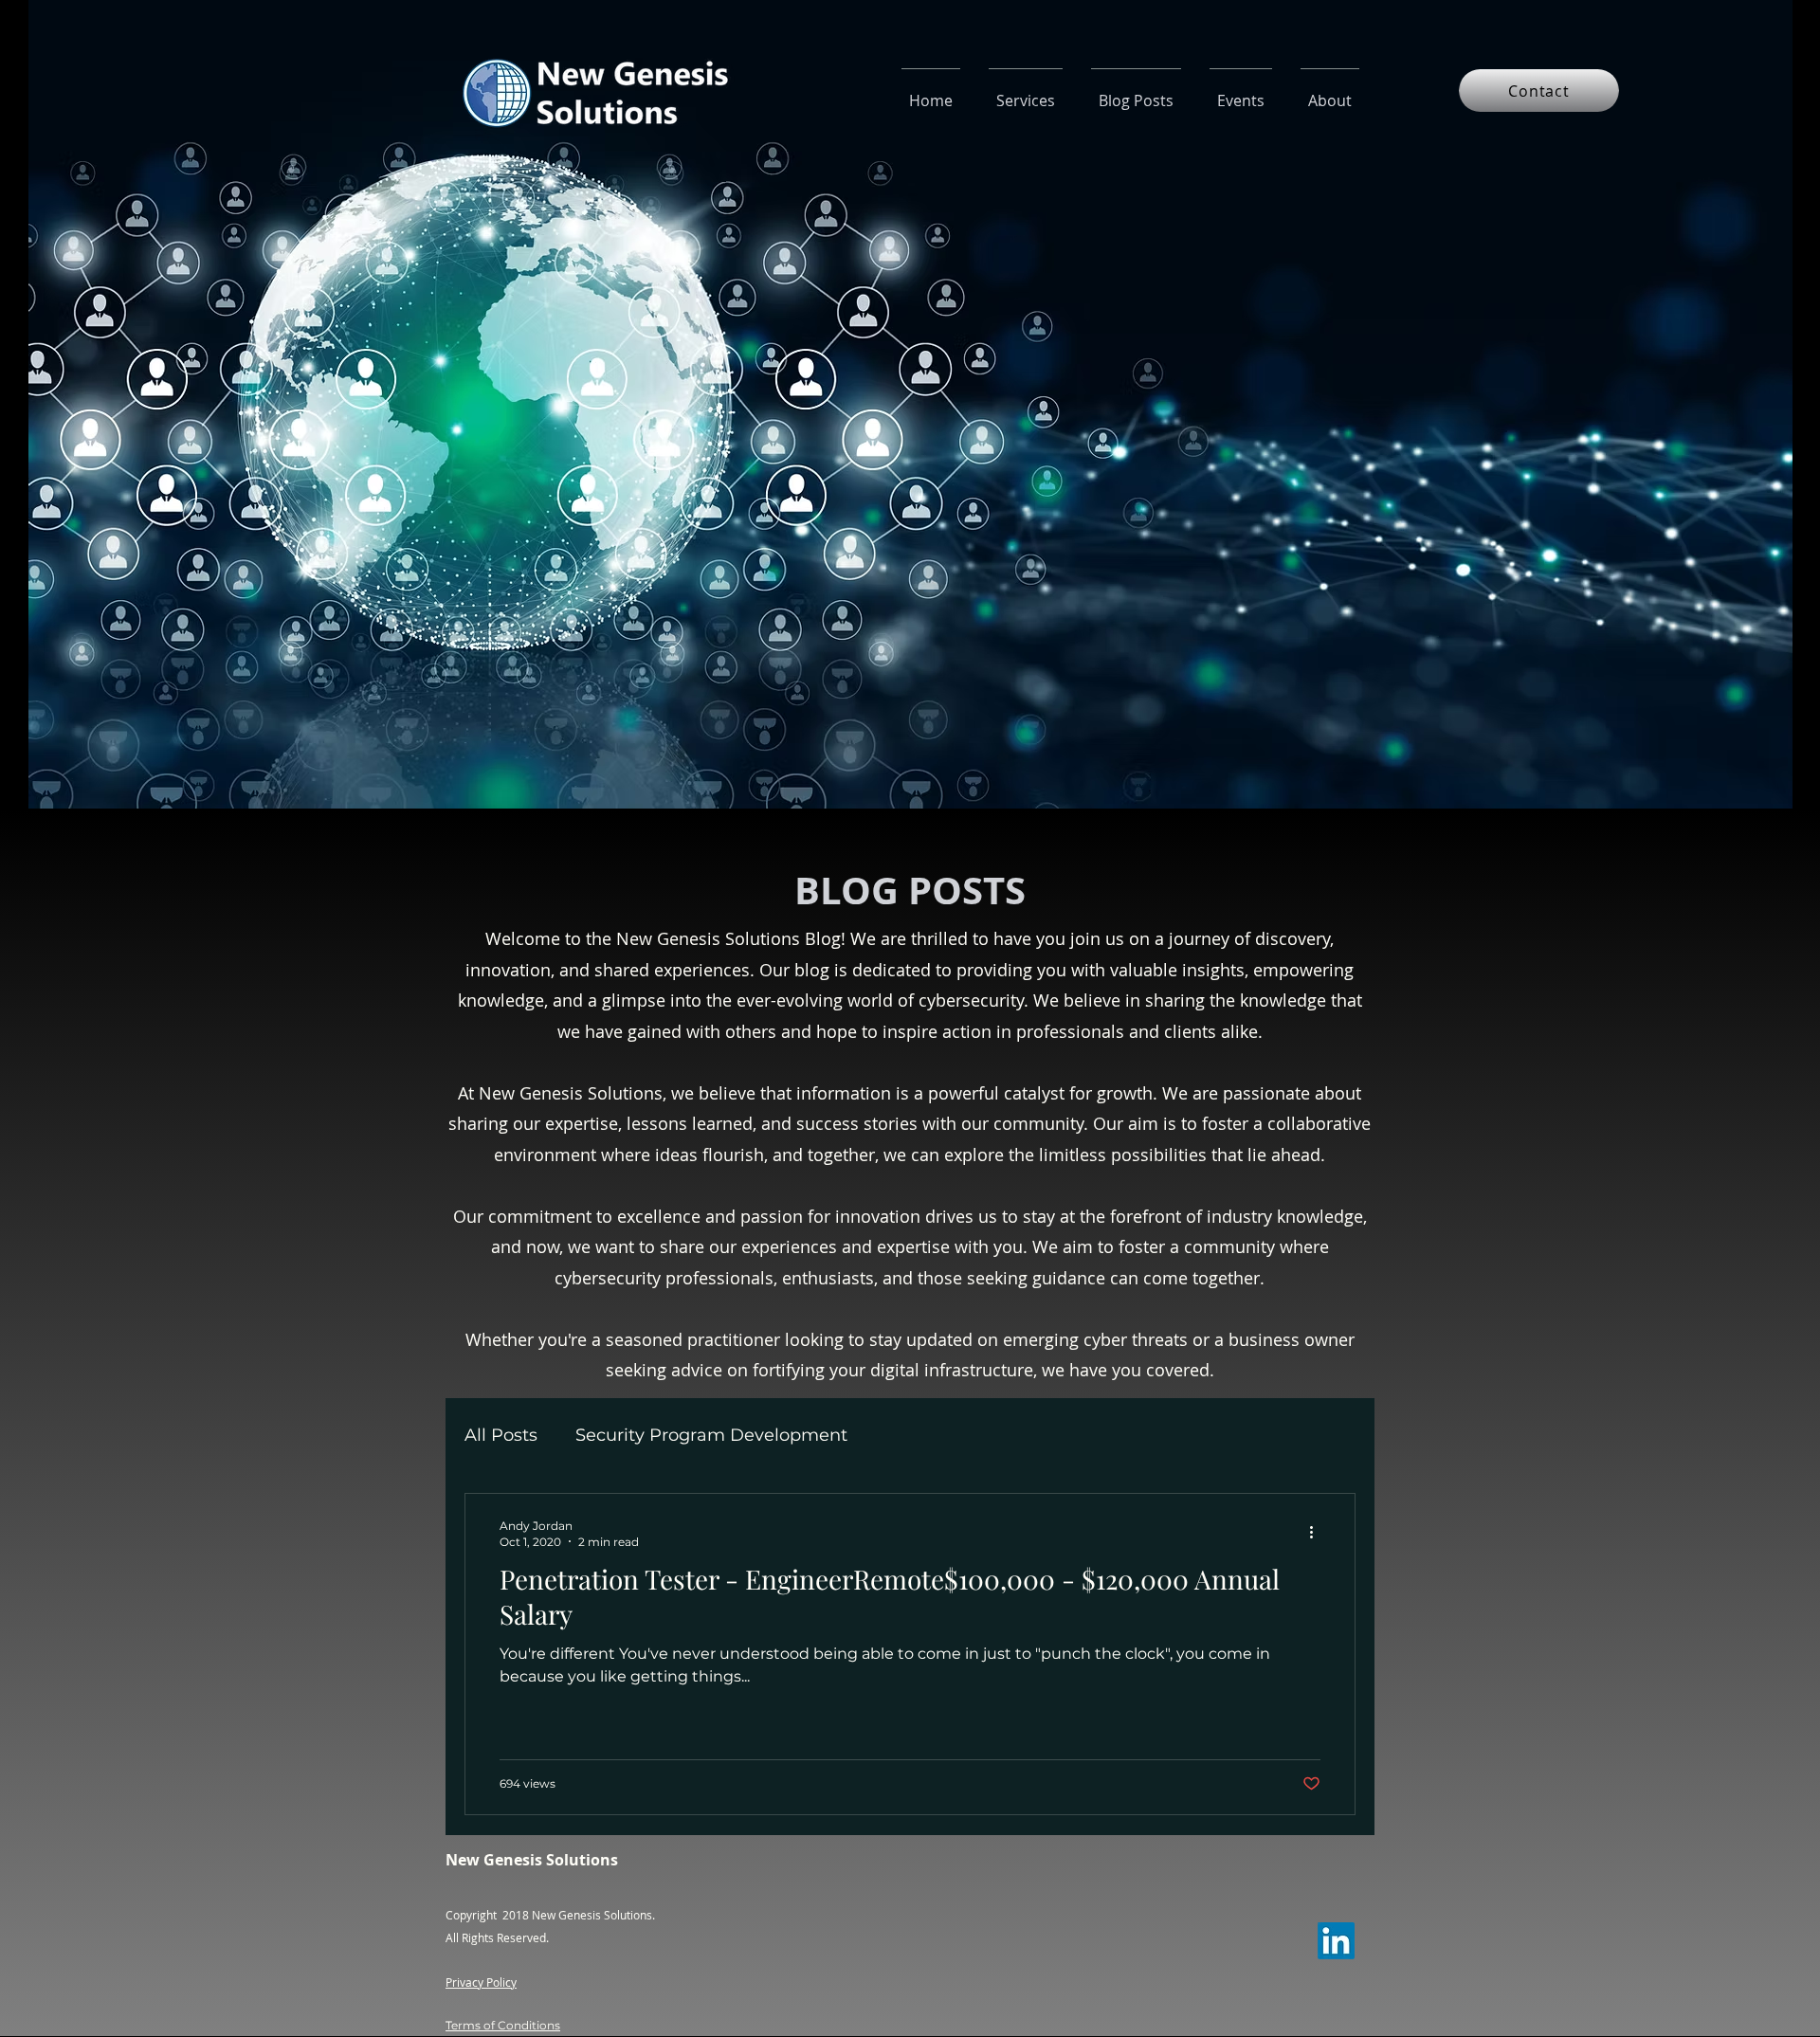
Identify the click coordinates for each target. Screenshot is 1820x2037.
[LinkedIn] (1336, 1941)
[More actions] (1318, 1533)
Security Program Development (711, 1435)
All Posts (501, 1435)
